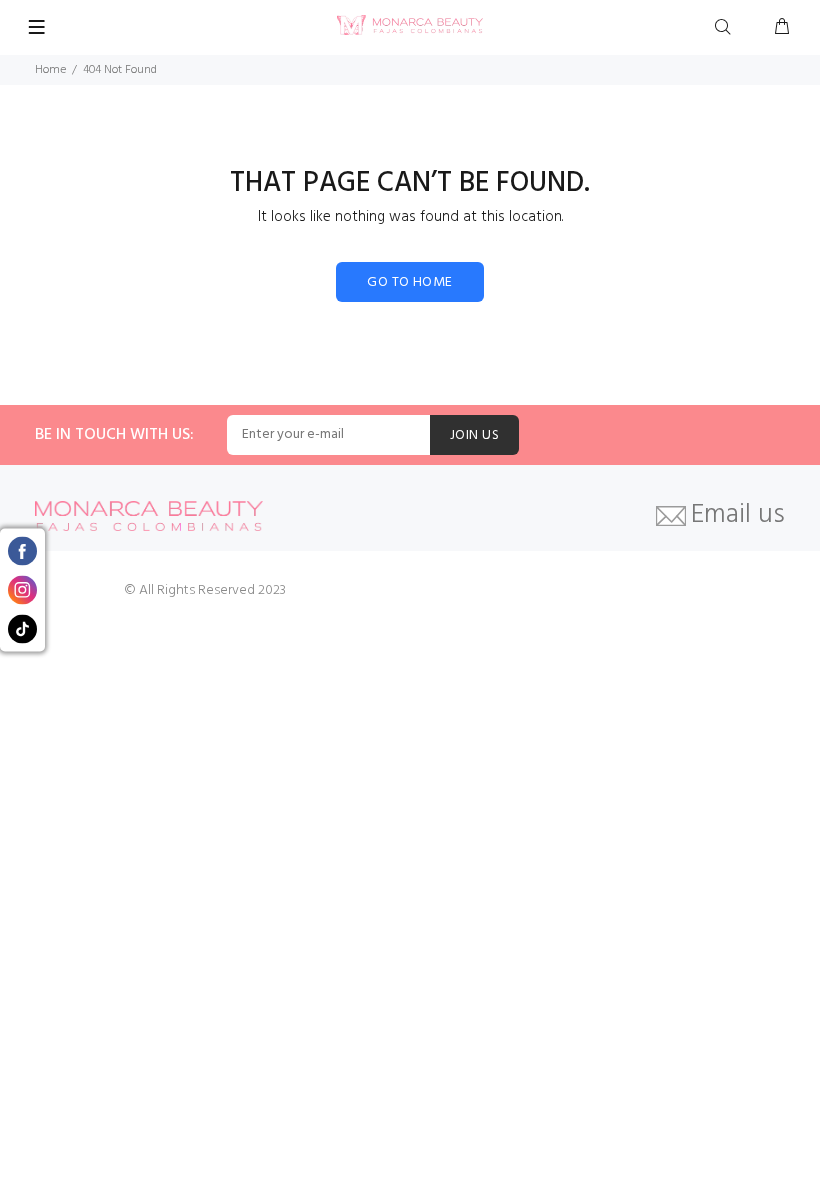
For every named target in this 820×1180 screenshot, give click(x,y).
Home (50, 70)
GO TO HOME (409, 282)
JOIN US (474, 435)
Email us (738, 516)
